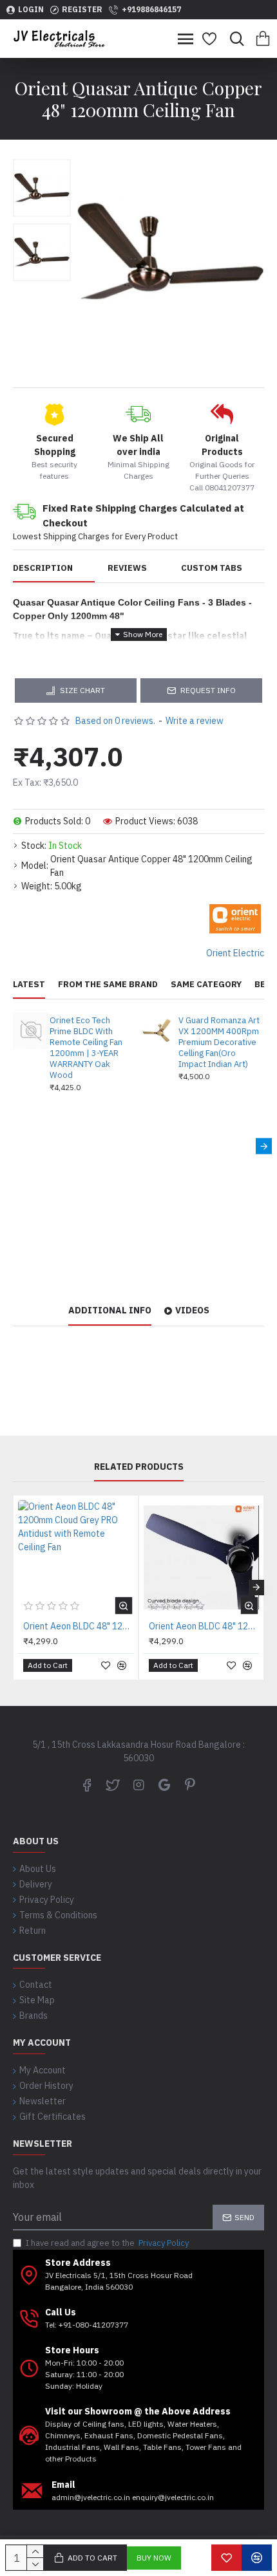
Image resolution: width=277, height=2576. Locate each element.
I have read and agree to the (107, 2243)
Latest (29, 985)
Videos (192, 1311)
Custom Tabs (212, 568)
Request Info (208, 690)
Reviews (127, 568)
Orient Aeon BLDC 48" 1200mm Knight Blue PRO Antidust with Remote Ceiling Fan (204, 1626)
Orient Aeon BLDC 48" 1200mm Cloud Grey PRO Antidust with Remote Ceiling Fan (78, 1626)
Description (43, 568)
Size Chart (82, 690)
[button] (13, 1146)
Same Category (206, 985)
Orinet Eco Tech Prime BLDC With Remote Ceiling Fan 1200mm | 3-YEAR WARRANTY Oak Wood (86, 1048)
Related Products (139, 1467)
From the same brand (108, 985)
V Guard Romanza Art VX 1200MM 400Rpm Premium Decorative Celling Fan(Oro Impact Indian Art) (219, 1042)
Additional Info (110, 1311)
